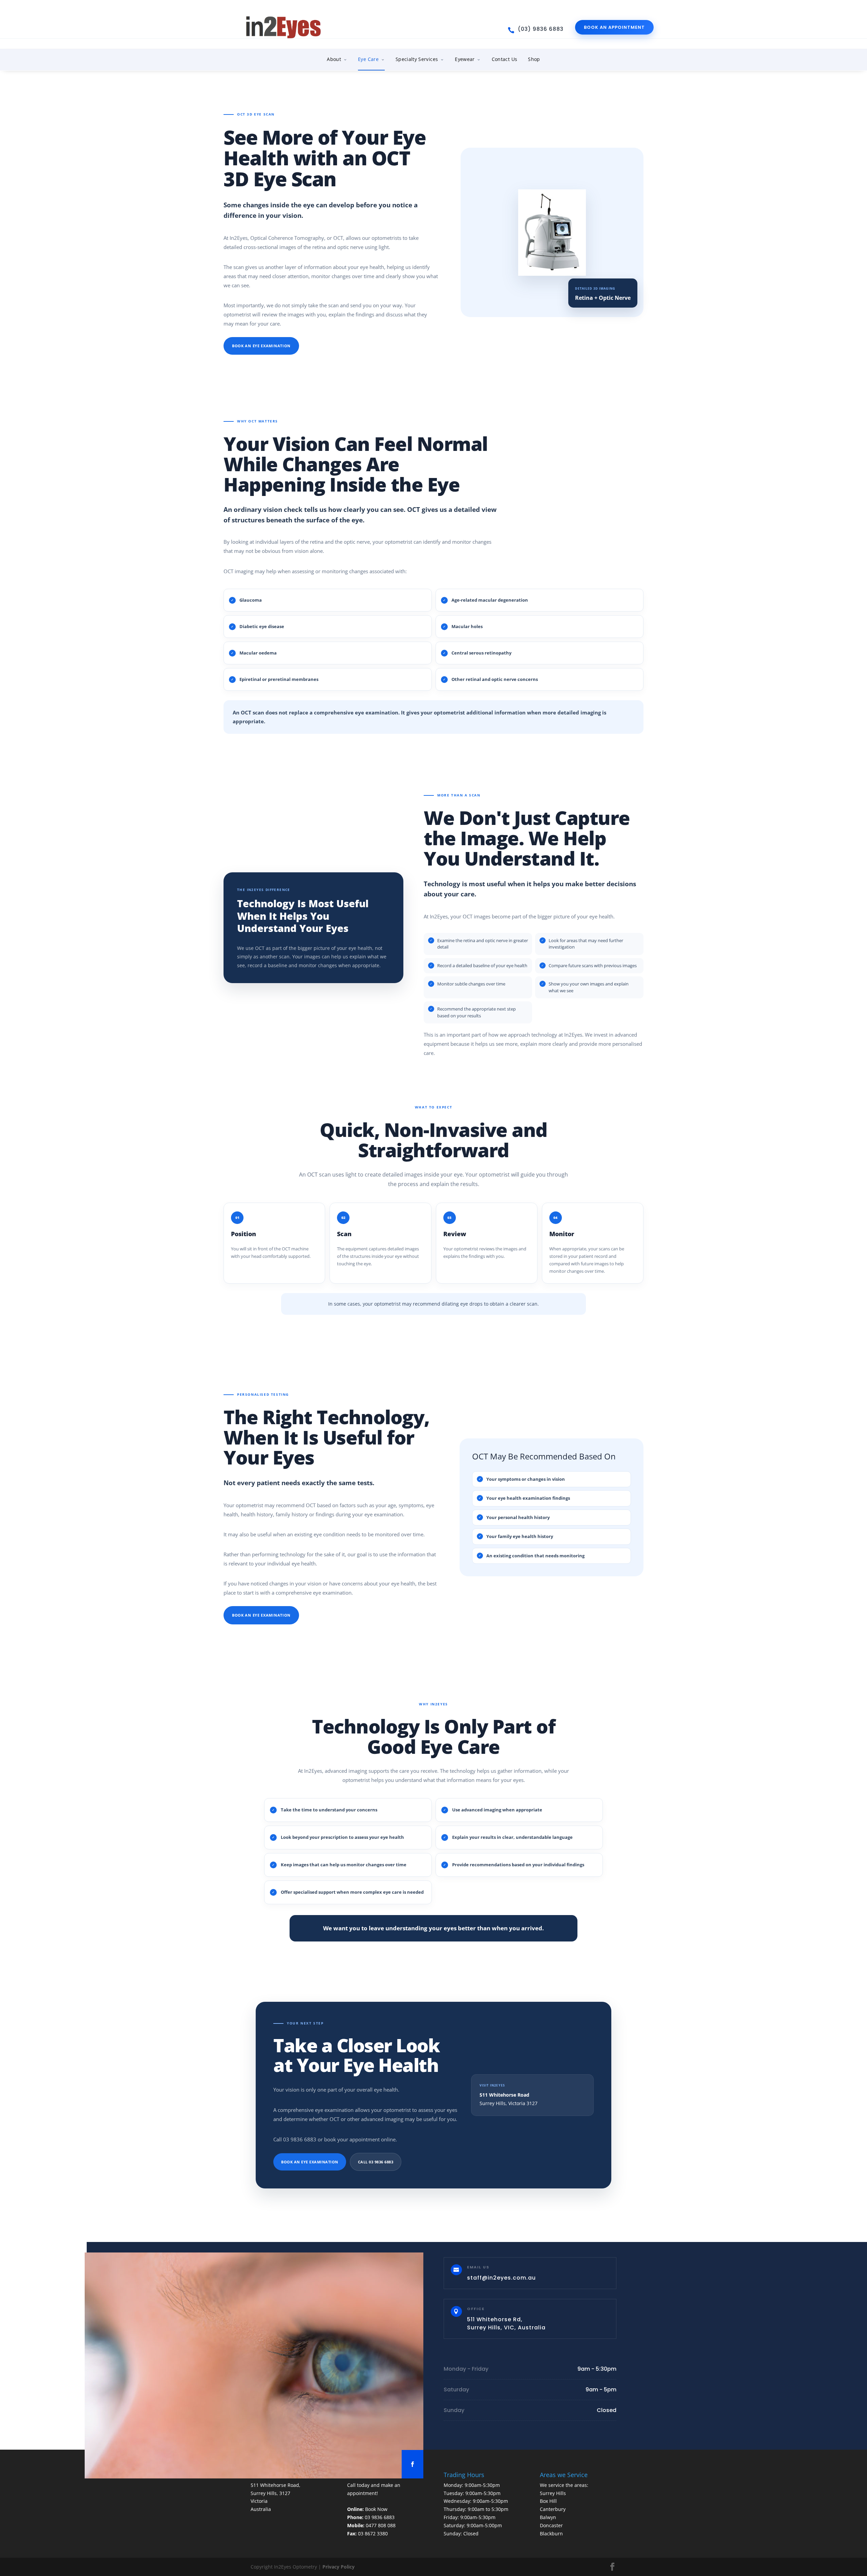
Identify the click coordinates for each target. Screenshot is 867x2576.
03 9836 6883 (380, 2517)
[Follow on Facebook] (413, 2464)
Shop (534, 59)
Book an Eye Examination (261, 346)
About (334, 59)
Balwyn (548, 2517)
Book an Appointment (614, 27)
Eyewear (465, 59)
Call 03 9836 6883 (376, 2162)
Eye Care (368, 59)
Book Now (376, 2509)
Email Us (478, 2267)
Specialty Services (417, 59)
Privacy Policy (339, 2567)
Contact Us (505, 59)
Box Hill (548, 2501)
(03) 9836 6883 (541, 29)
